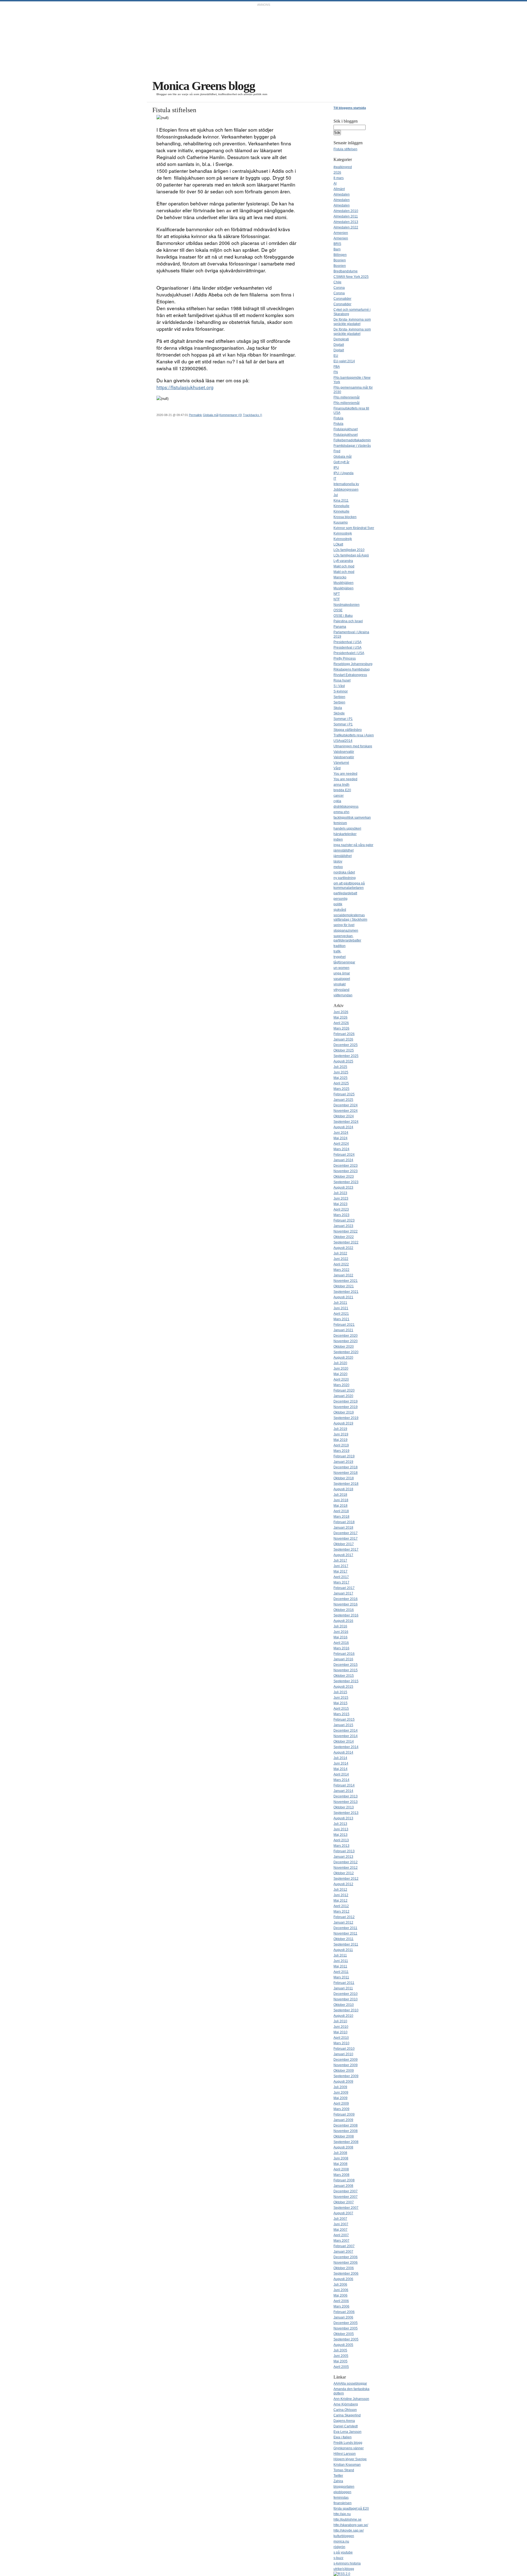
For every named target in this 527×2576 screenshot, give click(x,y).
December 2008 (346, 2125)
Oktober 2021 (344, 1286)
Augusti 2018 (343, 1489)
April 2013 (341, 1840)
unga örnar (342, 973)
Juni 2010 (341, 2027)
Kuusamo (341, 522)
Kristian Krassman (347, 2465)
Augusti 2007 (343, 2213)
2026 (337, 173)
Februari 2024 (344, 1155)
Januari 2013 (343, 1857)
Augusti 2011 (343, 1950)
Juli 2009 (340, 2087)
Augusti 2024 (343, 1127)
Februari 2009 (344, 2114)
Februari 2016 (344, 1654)
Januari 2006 (343, 2317)
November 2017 (346, 1539)
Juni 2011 (341, 1961)
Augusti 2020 (343, 1358)
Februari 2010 (344, 2049)
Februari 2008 (344, 2180)
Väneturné (341, 763)
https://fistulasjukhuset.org (185, 387)
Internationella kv (346, 484)
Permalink (195, 415)
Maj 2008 (340, 2164)
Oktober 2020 (344, 1347)
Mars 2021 (341, 1319)
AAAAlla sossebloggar (350, 2383)
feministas (341, 2498)
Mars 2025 (341, 1089)
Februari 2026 (344, 1034)
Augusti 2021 (343, 1297)
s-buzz (338, 2558)
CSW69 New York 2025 (351, 277)
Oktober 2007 (344, 2202)
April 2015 (341, 1709)
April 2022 (341, 1264)
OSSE (338, 610)
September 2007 (346, 2208)
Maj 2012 (340, 1901)
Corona (339, 288)
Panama (340, 627)
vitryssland (341, 990)
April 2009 (341, 2103)
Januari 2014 (343, 1791)
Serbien (339, 697)
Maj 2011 (340, 1966)
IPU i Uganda (344, 473)
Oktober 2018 (344, 1478)
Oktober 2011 (344, 1939)
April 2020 (341, 1379)
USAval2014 (343, 741)
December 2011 (345, 1928)
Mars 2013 (341, 1846)
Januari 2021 (343, 1330)
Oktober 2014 (344, 1741)
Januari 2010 (343, 2054)
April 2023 (341, 1209)
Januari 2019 (343, 1462)
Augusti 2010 (343, 2016)
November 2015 (346, 1670)
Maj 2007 (340, 2230)
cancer (339, 796)
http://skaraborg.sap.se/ (351, 2525)
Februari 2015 (344, 1720)
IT (335, 479)
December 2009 (346, 2060)
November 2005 (346, 2328)
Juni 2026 (341, 1012)
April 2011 (341, 1972)
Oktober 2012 (344, 1873)
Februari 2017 (344, 1588)
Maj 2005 (340, 2361)
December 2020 (346, 1336)
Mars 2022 (341, 1270)
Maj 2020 (340, 1374)
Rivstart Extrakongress (350, 675)
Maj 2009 (340, 2098)
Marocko (340, 577)
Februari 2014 (344, 1785)
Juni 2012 (341, 1895)
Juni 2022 (341, 1259)
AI (335, 183)
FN (336, 372)
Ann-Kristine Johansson (351, 2399)
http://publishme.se (347, 2520)
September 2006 (346, 2274)
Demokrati (341, 339)
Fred (337, 451)
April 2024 (341, 1144)
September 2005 (346, 2339)
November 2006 (346, 2263)
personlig (340, 899)
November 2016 (346, 1604)
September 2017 (346, 1549)
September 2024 (346, 1122)
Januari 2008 (343, 2186)
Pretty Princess (345, 658)
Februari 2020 (344, 1390)
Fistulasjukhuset (346, 429)
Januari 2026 (343, 1039)
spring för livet (344, 925)
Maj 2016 (340, 1637)
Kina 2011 (341, 501)
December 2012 (346, 1862)
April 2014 (341, 1774)
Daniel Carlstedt (346, 2426)
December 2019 (346, 1401)
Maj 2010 (340, 2032)
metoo (338, 867)
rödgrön (339, 2547)
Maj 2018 (340, 1506)
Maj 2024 (340, 1138)
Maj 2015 (340, 1703)
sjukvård (340, 910)
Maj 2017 (340, 1571)
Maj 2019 (340, 1440)
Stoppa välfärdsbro (348, 730)
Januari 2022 (343, 1275)
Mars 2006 (341, 2306)
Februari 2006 (344, 2312)
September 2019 (346, 1418)
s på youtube (343, 2552)
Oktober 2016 (344, 1610)
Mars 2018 (341, 1517)
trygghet (340, 957)
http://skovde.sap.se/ (349, 2530)
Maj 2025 (340, 1078)
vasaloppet (342, 979)
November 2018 (346, 1473)
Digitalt (339, 345)
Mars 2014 (341, 1780)
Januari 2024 (343, 1160)
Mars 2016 (341, 1648)
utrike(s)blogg (344, 2569)
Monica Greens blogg (204, 86)
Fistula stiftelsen (345, 149)
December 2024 (346, 1105)
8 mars (339, 178)
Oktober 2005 (344, 2334)
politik (338, 904)
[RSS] (342, 2574)
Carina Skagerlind (347, 2415)
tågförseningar (344, 962)
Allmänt (339, 189)
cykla (337, 801)
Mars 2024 (341, 1149)
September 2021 (346, 1292)
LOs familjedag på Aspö (351, 555)
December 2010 (346, 1994)
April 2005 (341, 2367)
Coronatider (342, 299)
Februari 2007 (344, 2246)
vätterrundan (343, 995)
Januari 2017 (343, 1593)
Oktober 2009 (344, 2071)
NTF (337, 599)
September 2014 (346, 1747)
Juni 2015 (341, 1698)
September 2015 (346, 1681)
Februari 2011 (344, 1983)
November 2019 (346, 1407)
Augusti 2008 (343, 2147)
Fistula (338, 418)
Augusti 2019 (343, 1423)
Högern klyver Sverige (350, 2459)
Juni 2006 (341, 2290)
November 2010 (346, 1999)
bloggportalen (344, 2487)
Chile (337, 282)
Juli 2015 (340, 1692)
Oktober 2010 (344, 2005)
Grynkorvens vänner (349, 2448)
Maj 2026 (340, 1017)
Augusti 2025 (343, 1061)
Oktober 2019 (344, 1412)
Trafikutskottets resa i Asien (354, 735)
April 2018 (341, 1511)
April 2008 (341, 2169)
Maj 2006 (340, 2295)
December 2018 (346, 1467)
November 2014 (346, 1736)
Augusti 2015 (343, 1687)
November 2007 (346, 2197)
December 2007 (346, 2191)
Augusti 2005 (343, 2345)
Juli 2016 (340, 1626)
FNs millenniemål (347, 397)
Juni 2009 (341, 2093)
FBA (337, 367)
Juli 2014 (340, 1758)
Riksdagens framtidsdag (352, 669)
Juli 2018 (340, 1495)
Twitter (338, 2476)
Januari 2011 (343, 1988)
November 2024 (346, 1111)
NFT (337, 594)
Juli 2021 (340, 1303)
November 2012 (346, 1868)
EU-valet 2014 (344, 361)
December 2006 (346, 2257)
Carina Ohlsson (345, 2410)
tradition (340, 946)
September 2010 (346, 2010)
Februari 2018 (344, 1522)
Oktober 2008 (344, 2136)
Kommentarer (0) (231, 415)
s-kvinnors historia (347, 2563)
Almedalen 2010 (346, 211)
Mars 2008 (341, 2175)
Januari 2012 (343, 1922)
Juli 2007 (340, 2219)
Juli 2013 (340, 1824)
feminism (340, 823)
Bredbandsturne (346, 271)
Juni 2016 (341, 1632)
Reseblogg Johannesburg (353, 664)
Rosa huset (342, 680)
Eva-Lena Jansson (347, 2432)
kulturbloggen (344, 2536)
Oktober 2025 (344, 1050)
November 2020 (346, 1341)
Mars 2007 (341, 2241)
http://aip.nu (342, 2514)
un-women (341, 968)
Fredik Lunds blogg (348, 2443)
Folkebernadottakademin (352, 440)
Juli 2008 (340, 2153)
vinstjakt (340, 984)
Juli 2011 (340, 1955)
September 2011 (346, 1944)
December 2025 (346, 1045)
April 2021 (341, 1314)
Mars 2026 (341, 1028)
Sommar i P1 (343, 719)
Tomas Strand (344, 2470)
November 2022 (346, 1231)
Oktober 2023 (344, 1177)
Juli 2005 (340, 2350)
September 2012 (346, 1879)
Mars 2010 (341, 2043)
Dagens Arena (344, 2421)
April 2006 (341, 2301)
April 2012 (341, 1906)
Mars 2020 (341, 1385)
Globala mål (211, 415)
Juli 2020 (340, 1363)
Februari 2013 (344, 1851)
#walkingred (343, 167)
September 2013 (346, 1813)
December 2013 (346, 1796)
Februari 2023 (344, 1220)
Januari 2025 (343, 1100)
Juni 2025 (341, 1072)
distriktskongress (346, 807)
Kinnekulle (341, 506)
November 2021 (346, 1281)
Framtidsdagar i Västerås (352, 446)
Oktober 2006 (344, 2268)
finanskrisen (343, 2503)
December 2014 (346, 1730)
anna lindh (341, 785)
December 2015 (346, 1665)
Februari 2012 (344, 1917)
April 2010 (341, 2038)
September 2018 (346, 1484)
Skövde (339, 713)
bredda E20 (342, 790)
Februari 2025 (344, 1094)
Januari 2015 (343, 1725)
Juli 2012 (340, 1890)
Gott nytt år (341, 462)
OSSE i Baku (343, 616)
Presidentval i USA (347, 642)
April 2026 (341, 1023)
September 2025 (346, 1056)
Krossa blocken (345, 517)
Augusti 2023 (343, 1187)
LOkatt (338, 544)
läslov (338, 861)
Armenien (341, 233)
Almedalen (342, 194)
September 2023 (346, 1182)
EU (336, 356)
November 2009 (346, 2065)
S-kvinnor (341, 691)
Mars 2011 (341, 1977)
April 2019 (341, 1445)
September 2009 (346, 2076)
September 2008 (346, 2142)
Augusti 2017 (343, 1555)
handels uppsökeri (347, 828)
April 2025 (341, 1083)
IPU (336, 468)
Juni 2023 (341, 1198)
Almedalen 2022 (346, 227)
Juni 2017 (341, 1566)
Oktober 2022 (344, 1237)
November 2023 (346, 1171)
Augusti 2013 (343, 1818)
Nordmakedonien (347, 605)
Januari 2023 (343, 1226)
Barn (337, 249)
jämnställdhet (344, 850)
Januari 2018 (343, 1528)
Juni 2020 (341, 1368)
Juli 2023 (340, 1193)
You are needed (345, 774)
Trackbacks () (253, 415)
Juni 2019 (341, 1434)
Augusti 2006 (343, 2279)
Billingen (340, 255)
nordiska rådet (344, 872)
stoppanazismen (346, 931)
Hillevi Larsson (345, 2454)
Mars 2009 (341, 2109)
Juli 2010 (340, 2021)
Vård (337, 768)
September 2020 (346, 1352)
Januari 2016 (343, 1659)
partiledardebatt (345, 893)
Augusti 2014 (343, 1752)
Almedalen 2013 (346, 222)
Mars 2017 (341, 1582)
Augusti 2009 (343, 2082)
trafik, (337, 951)
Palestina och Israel (348, 621)
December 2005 (346, 2323)
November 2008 (346, 2131)
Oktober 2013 (344, 1807)
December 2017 (346, 1533)
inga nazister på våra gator (353, 845)
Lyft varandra (343, 561)
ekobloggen (342, 2492)
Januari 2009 (343, 2120)
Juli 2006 (340, 2284)
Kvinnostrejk (343, 533)
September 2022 (346, 1242)
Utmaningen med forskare (353, 746)
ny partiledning (345, 878)
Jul (336, 495)
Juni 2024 (341, 1133)
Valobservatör (344, 752)
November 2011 (345, 1933)
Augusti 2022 (343, 1248)
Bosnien (340, 260)
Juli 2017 (340, 1560)
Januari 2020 (343, 1396)
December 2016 (346, 1599)
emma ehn (341, 812)
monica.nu (341, 2541)
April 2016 (341, 1643)
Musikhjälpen (344, 583)
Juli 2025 (340, 1067)
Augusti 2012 (343, 1884)
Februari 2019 (344, 1456)
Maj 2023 (340, 1204)
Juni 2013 (341, 1829)
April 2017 (341, 1577)
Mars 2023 (341, 1215)
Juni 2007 (341, 2224)
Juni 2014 (341, 1763)
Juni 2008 (341, 2158)
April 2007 (341, 2235)
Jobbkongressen (346, 490)
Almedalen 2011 (346, 216)
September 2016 (346, 1615)
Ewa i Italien (343, 2437)
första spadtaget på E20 (351, 2509)
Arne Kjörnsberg (346, 2404)
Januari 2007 (343, 2252)
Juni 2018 (341, 1500)
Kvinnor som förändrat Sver (354, 528)
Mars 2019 (341, 1451)
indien (338, 839)
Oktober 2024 (344, 1116)
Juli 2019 (340, 1429)
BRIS (337, 244)
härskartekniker (345, 834)
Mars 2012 (341, 1912)
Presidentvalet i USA (349, 653)
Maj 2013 (340, 1835)
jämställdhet (343, 856)
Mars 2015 (341, 1714)
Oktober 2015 (344, 1676)
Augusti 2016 (343, 1621)
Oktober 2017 (344, 1544)
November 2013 (346, 1802)
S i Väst (339, 686)
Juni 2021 (341, 1308)
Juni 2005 (341, 2356)
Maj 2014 (340, 1769)
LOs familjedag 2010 (349, 550)
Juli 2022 (340, 1253)
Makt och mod (344, 566)
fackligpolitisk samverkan (352, 818)
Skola (338, 708)
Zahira (338, 2481)
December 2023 (346, 1166)
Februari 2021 (344, 1325)
